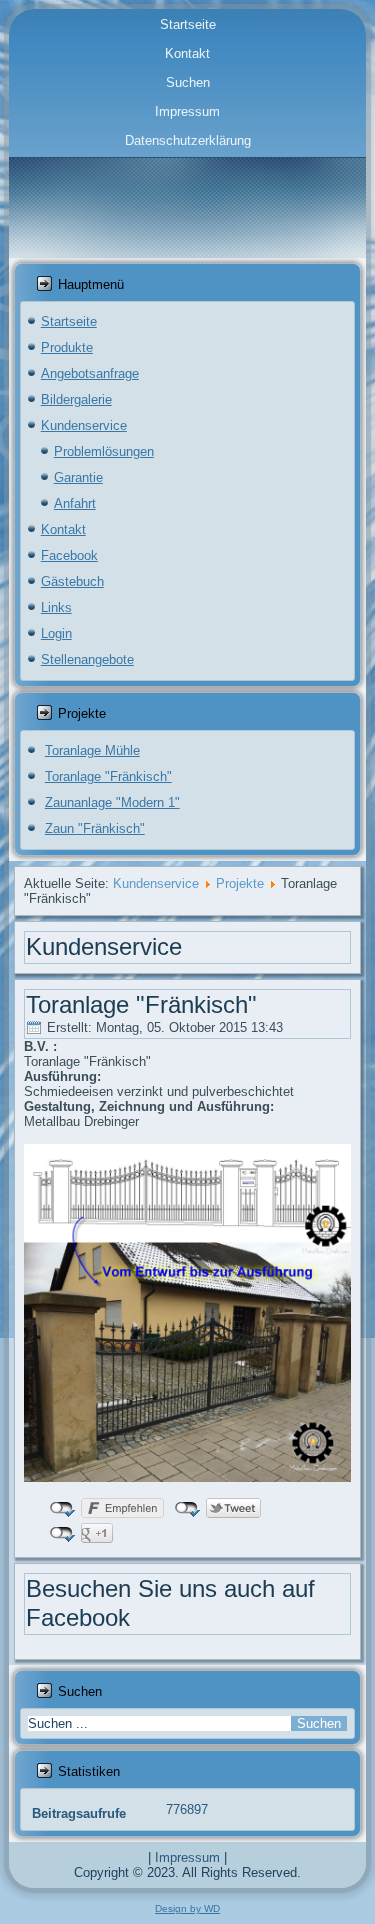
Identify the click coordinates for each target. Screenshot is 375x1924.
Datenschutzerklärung (188, 140)
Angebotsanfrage (90, 373)
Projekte (240, 883)
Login (56, 633)
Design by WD (187, 1908)
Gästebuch (72, 581)
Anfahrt (75, 503)
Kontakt (187, 53)
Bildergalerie (76, 399)
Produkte (67, 347)
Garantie (78, 477)
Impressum (187, 111)
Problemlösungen (104, 451)
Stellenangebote (87, 659)
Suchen (188, 82)
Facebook (69, 555)
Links (56, 607)
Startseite (188, 24)
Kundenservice (84, 425)
